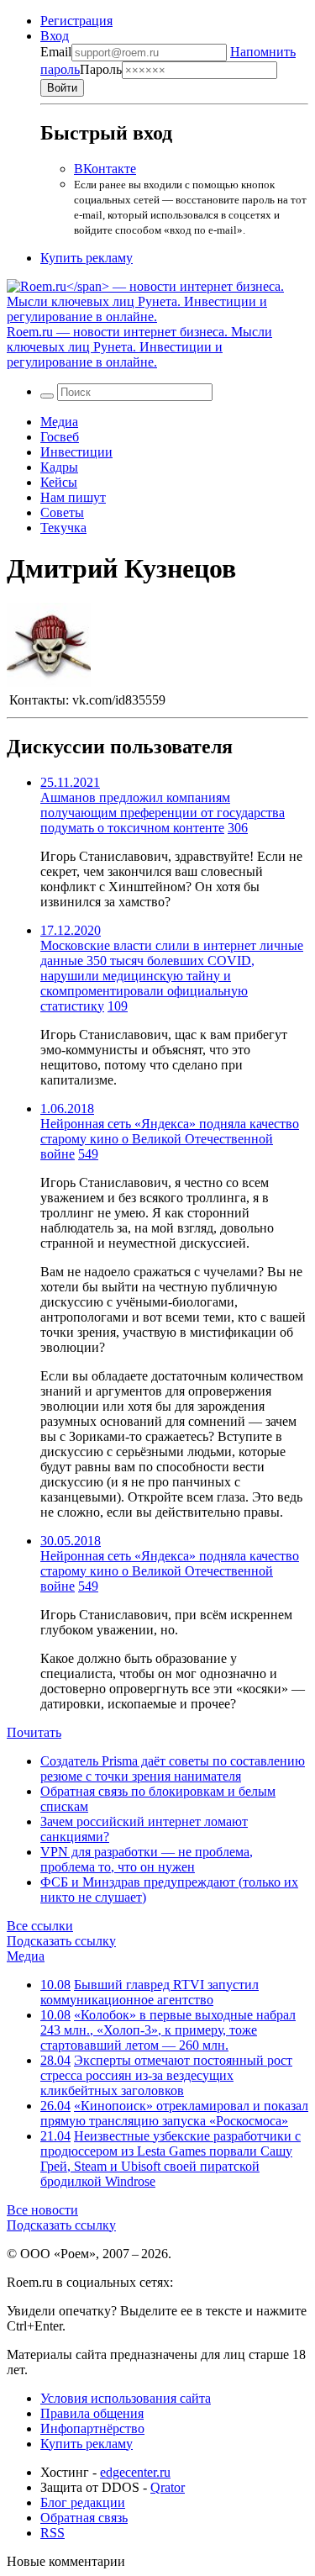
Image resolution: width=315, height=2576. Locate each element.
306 (238, 828)
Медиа (59, 422)
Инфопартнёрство (92, 2428)
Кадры (59, 467)
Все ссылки (40, 1926)
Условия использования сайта (126, 2398)
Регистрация (76, 21)
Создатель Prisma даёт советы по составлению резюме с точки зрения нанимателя (173, 1768)
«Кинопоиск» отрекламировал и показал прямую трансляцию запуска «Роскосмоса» (174, 2113)
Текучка (63, 528)
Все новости (42, 2210)
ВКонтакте (105, 169)
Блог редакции (83, 2502)
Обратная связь (84, 2518)
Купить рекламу (87, 258)
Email (56, 52)
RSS (52, 2533)
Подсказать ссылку (61, 1941)
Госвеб (60, 437)
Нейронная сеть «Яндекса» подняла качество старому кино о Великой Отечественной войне (170, 1139)
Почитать (34, 1732)
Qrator (168, 2487)
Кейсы (59, 482)
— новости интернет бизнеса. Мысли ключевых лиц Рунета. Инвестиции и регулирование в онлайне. (139, 347)
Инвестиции (76, 452)
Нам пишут (73, 497)
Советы (62, 512)
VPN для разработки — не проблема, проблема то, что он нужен (147, 1859)
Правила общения (92, 2413)
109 (118, 1006)
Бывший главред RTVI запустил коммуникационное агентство (150, 1992)
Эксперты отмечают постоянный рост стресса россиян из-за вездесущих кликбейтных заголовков (166, 2075)
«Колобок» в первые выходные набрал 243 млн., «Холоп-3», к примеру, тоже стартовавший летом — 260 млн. (168, 2030)
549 (88, 1154)
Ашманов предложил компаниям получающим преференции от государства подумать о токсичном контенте (163, 813)
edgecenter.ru (135, 2472)
